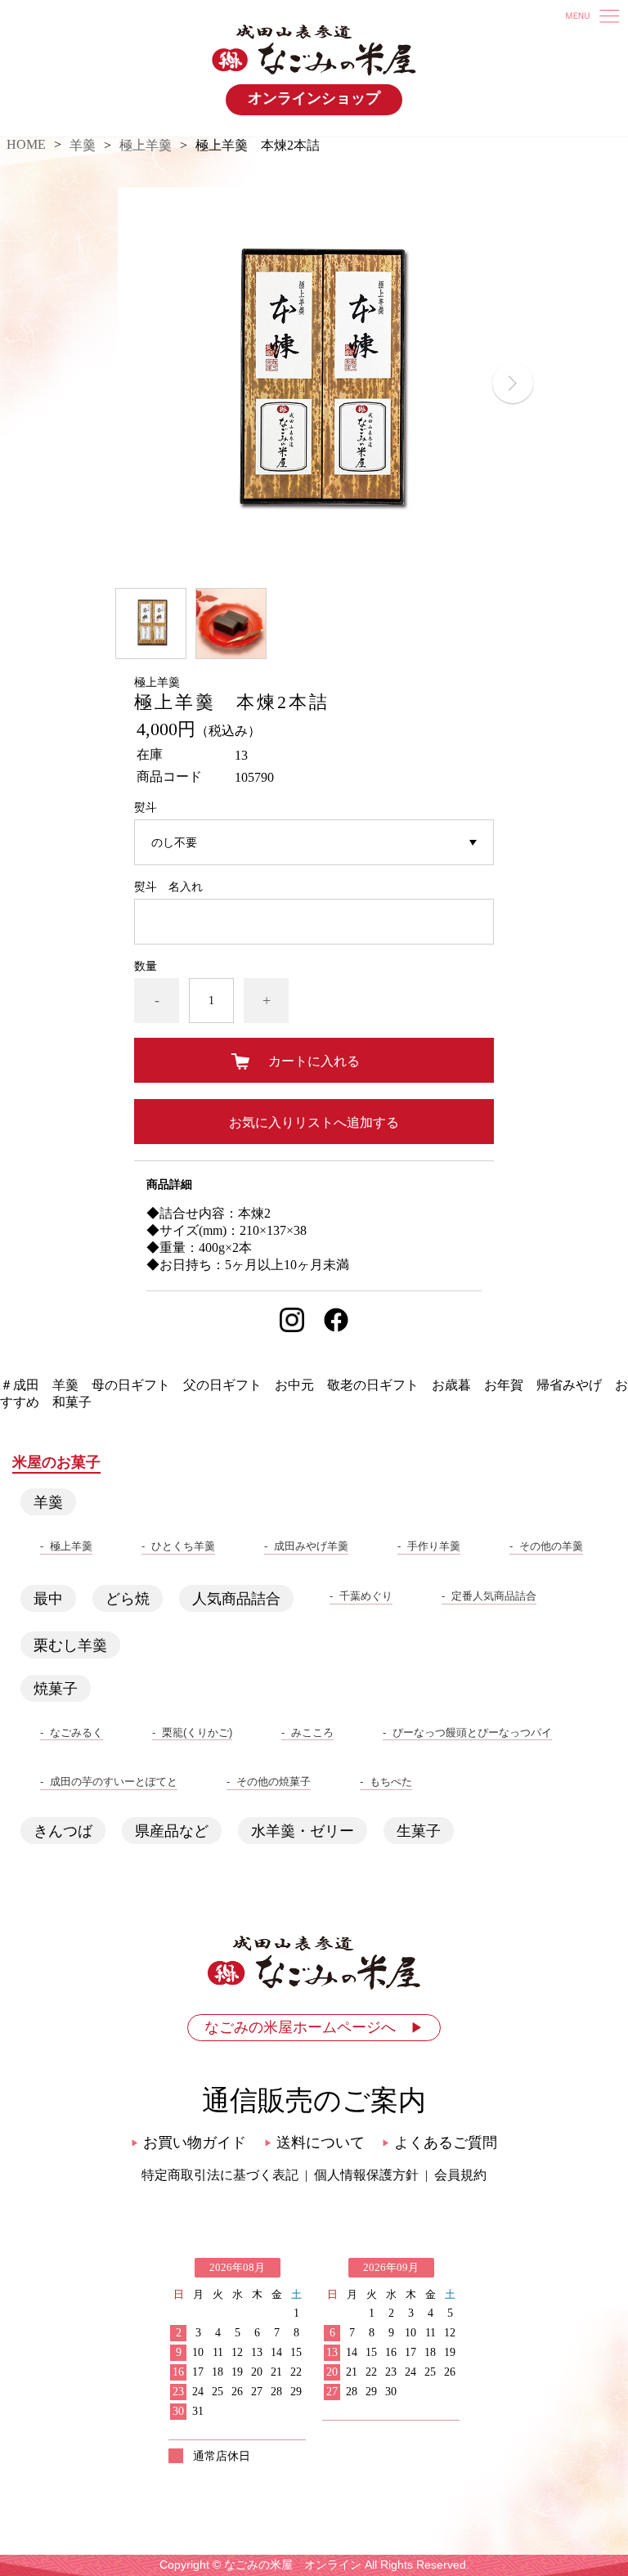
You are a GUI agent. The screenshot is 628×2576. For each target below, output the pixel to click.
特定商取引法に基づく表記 (220, 2175)
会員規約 (460, 2175)
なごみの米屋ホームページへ (314, 2027)
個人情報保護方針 (366, 2175)
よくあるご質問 (440, 2143)
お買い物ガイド (188, 2143)
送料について (314, 2143)
